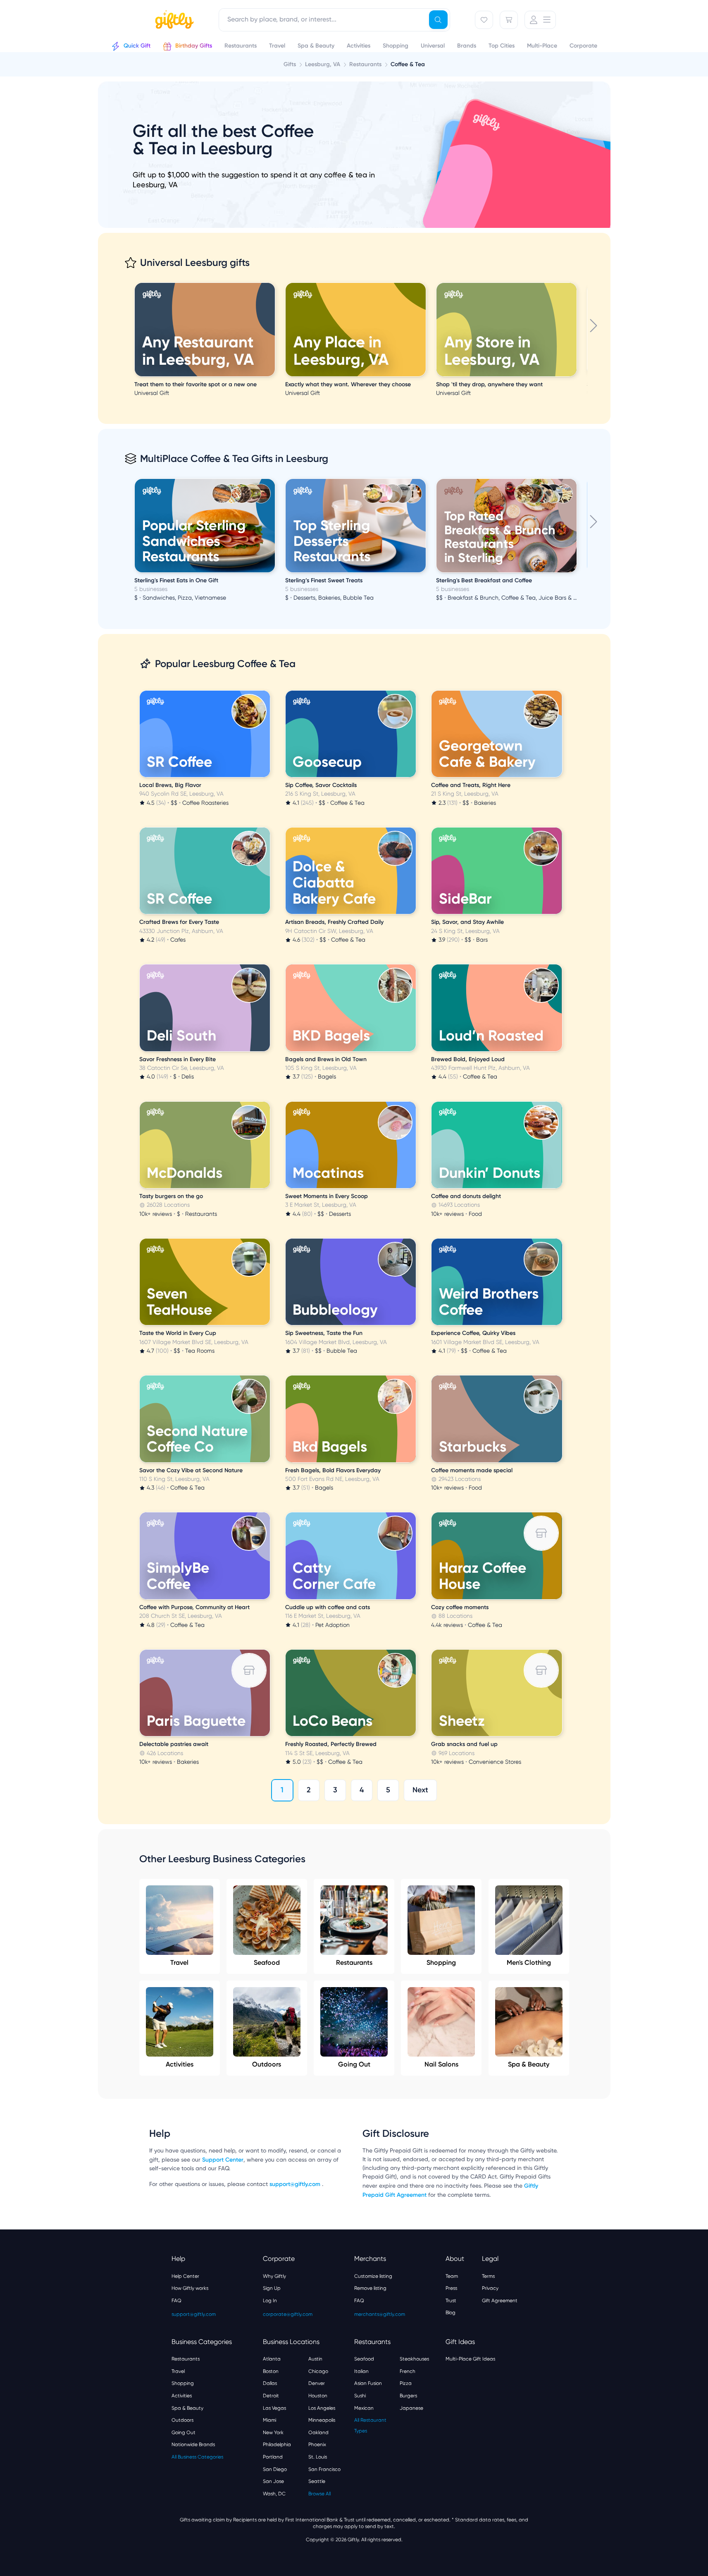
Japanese (411, 2408)
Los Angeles (322, 2408)
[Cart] (509, 20)
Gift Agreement (500, 2301)
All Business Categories (197, 2457)
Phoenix (317, 2444)
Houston (318, 2396)
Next (420, 1790)
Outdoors (267, 2064)
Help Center (185, 2276)
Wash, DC (274, 2494)
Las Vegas (274, 2408)
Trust (451, 2301)
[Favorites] (484, 20)
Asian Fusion (368, 2383)
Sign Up (272, 2288)
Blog (451, 2313)
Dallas (270, 2383)
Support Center (223, 2160)
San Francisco (324, 2469)
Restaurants (354, 1962)
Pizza (406, 2383)
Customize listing (373, 2276)
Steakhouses (414, 2359)
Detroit (271, 2396)
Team (452, 2276)
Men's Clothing (529, 1962)
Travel (179, 1962)
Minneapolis (322, 2420)
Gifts (290, 64)
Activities (180, 2064)
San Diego (275, 2469)
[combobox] (334, 20)
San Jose (273, 2481)
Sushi (360, 2396)
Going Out (354, 2064)
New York (273, 2432)
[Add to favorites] (274, 284)
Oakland (318, 2432)
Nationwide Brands (193, 2444)
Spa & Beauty (529, 2064)
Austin (315, 2359)
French (408, 2371)
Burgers (408, 2396)
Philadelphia (277, 2444)
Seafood (267, 1962)
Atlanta (272, 2359)
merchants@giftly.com (380, 2314)
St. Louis (318, 2457)
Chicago (318, 2371)
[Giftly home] (173, 21)
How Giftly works (190, 2288)
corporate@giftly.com (288, 2314)
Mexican (364, 2408)
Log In (270, 2301)
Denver (317, 2383)
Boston (271, 2371)
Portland (273, 2457)
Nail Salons (441, 2064)
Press (451, 2288)
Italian (361, 2371)
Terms (488, 2276)
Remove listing (370, 2288)
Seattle (317, 2481)
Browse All (319, 2494)
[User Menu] (540, 20)
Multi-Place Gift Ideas (470, 2359)
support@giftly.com (296, 2184)
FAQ (176, 2301)
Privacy (490, 2288)
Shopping (441, 1962)
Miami (269, 2420)
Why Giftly (274, 2276)
